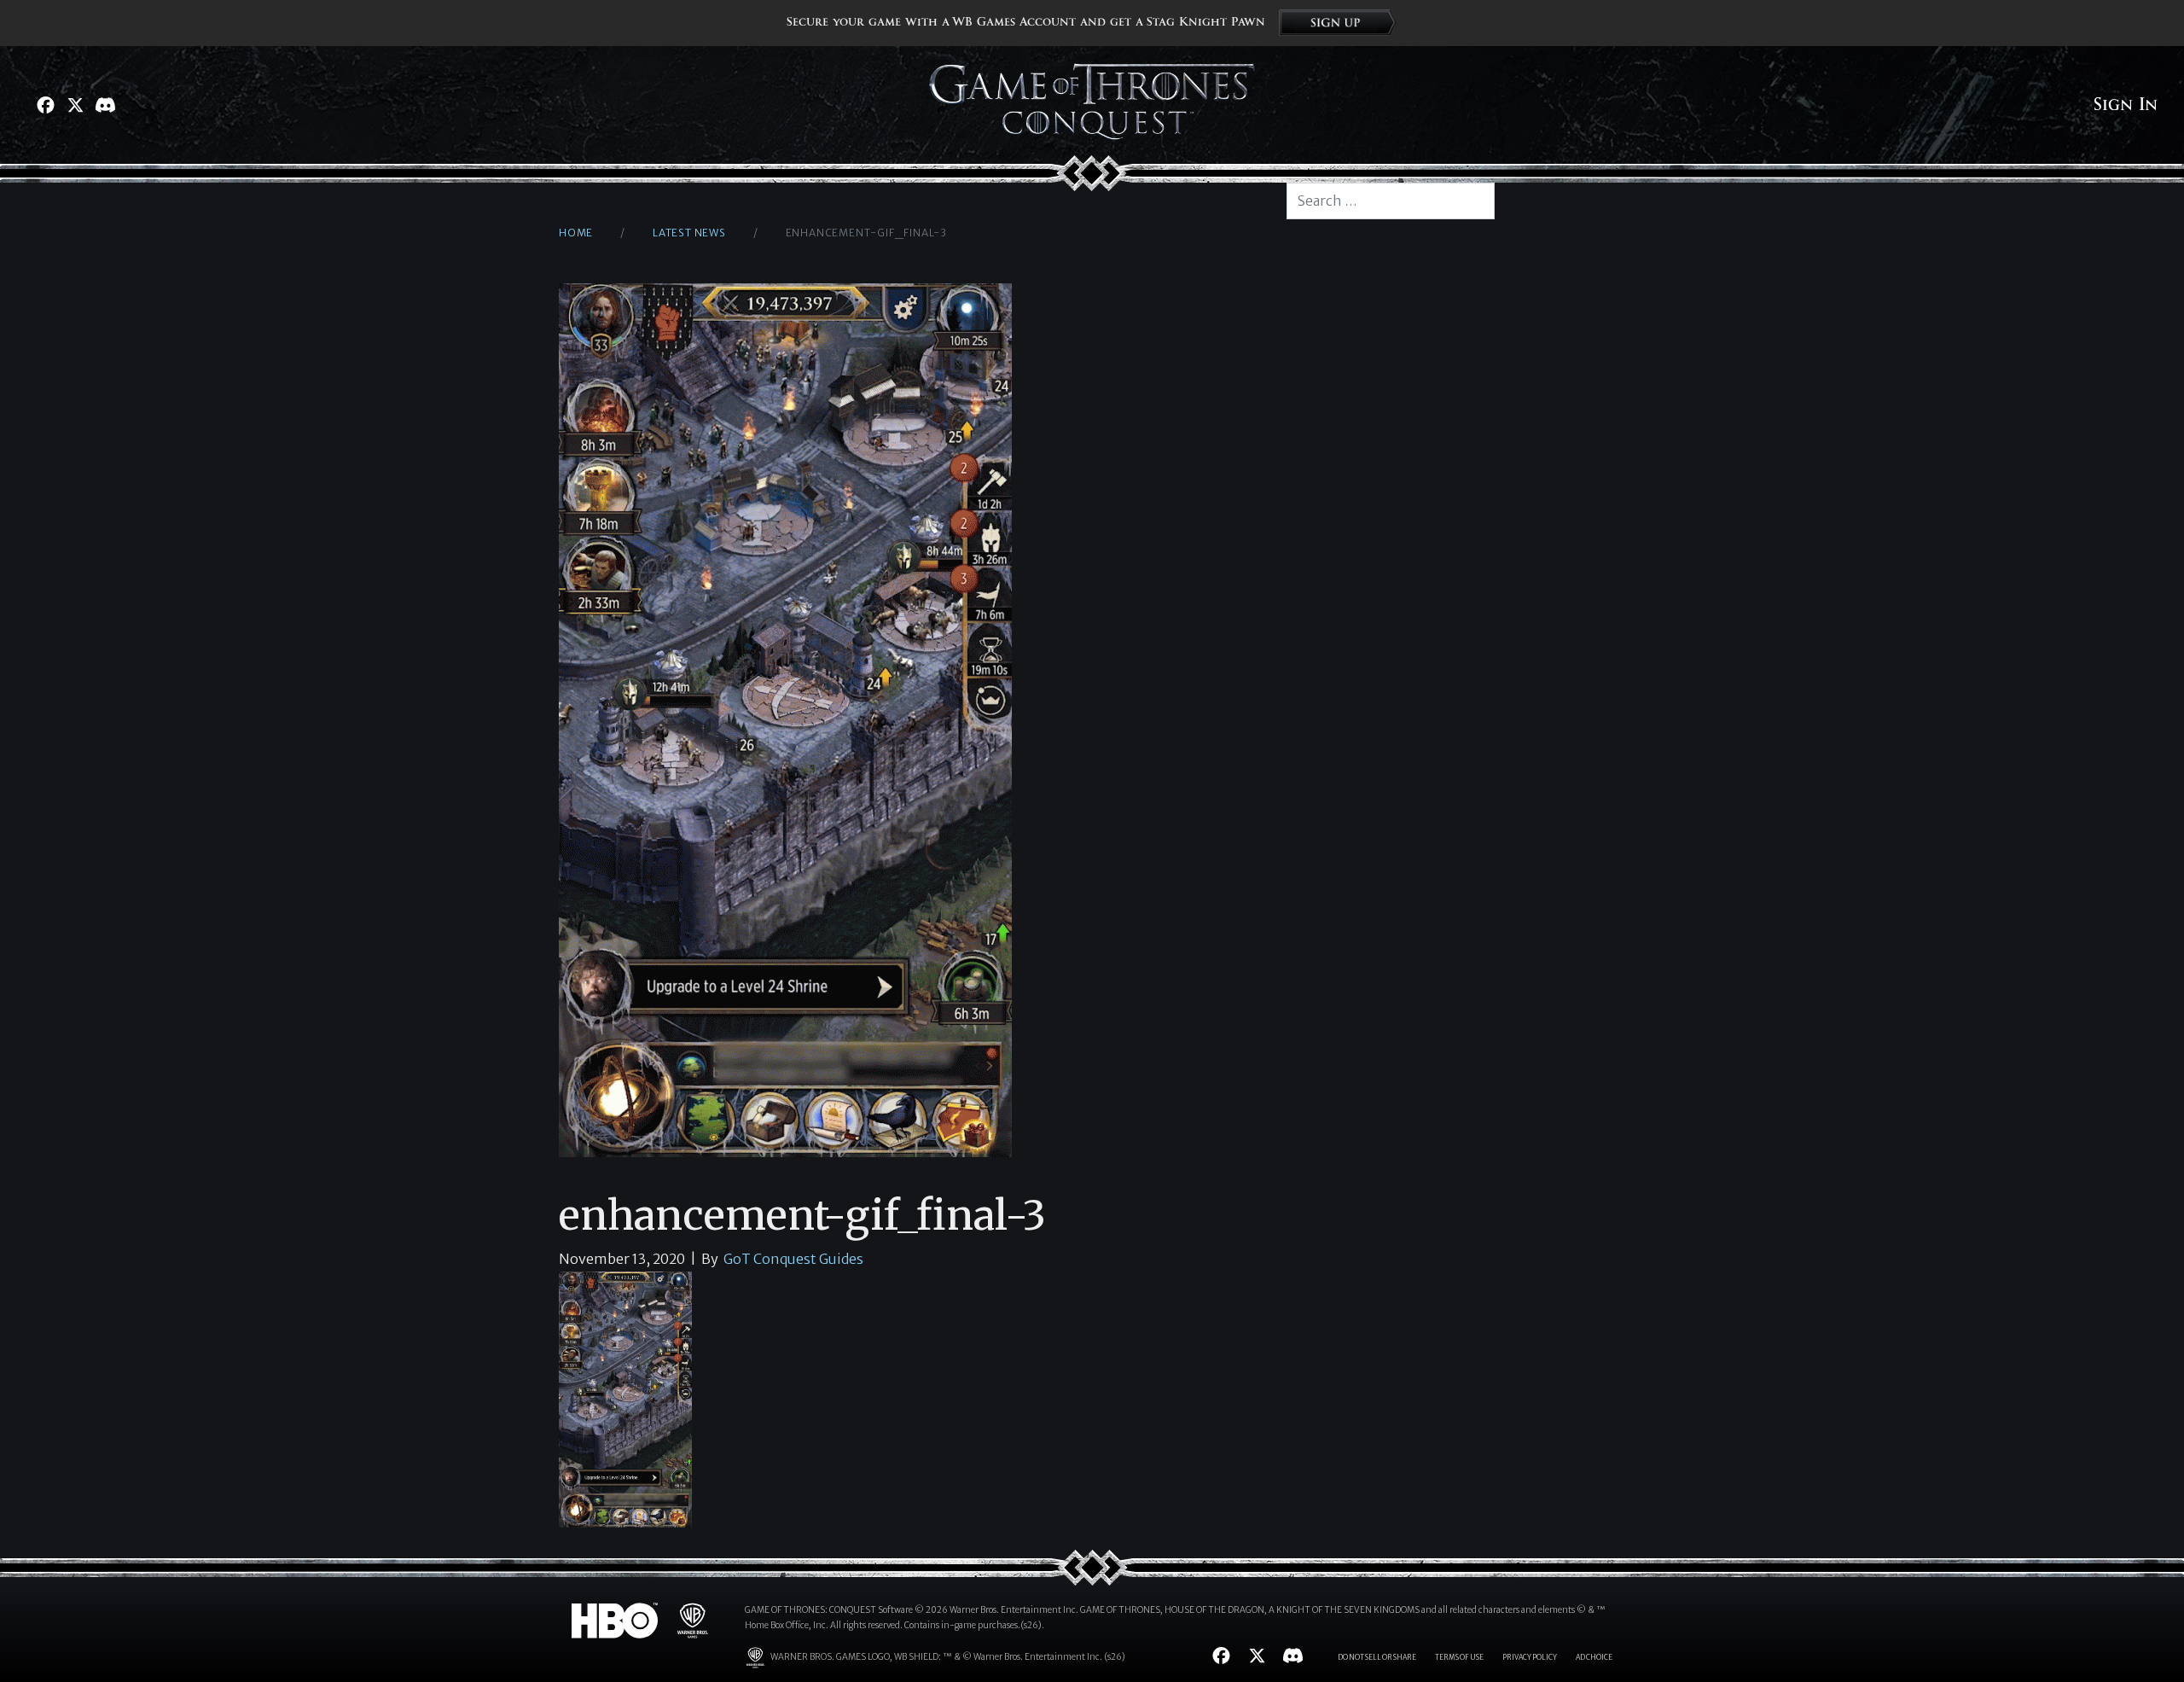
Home (576, 233)
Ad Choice (1594, 1657)
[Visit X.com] (76, 105)
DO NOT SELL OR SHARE (1377, 1657)
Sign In (2126, 105)
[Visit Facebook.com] (46, 105)
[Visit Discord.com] (105, 105)
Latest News (689, 233)
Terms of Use (1459, 1657)
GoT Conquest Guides (793, 1259)
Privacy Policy (1530, 1657)
